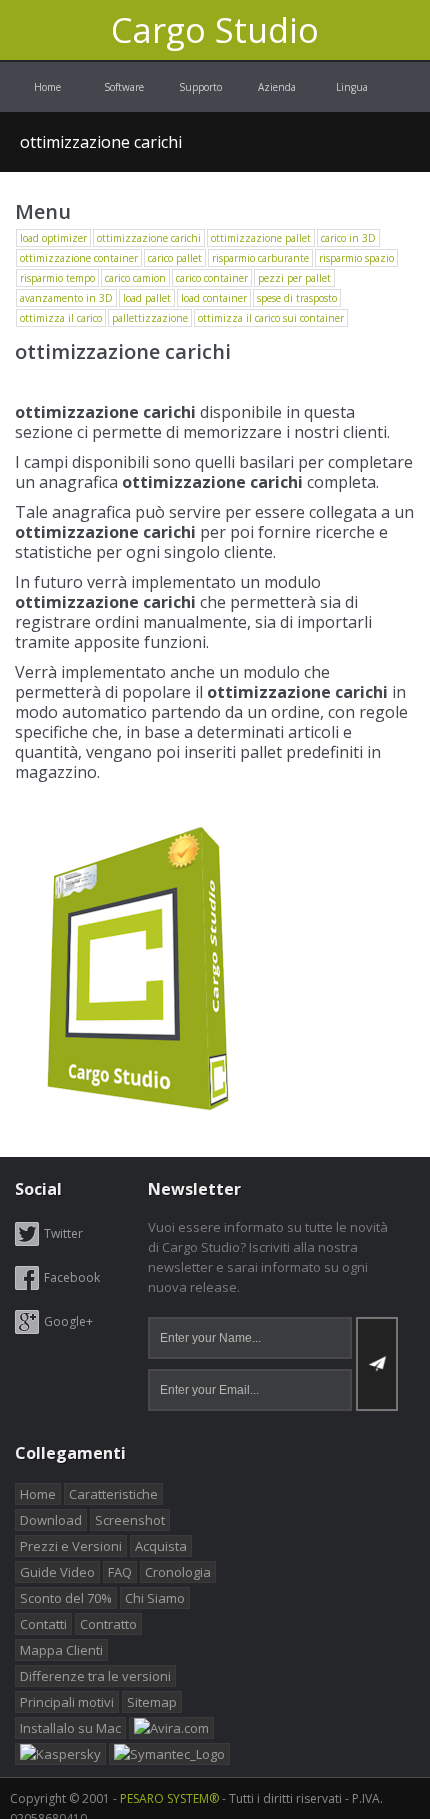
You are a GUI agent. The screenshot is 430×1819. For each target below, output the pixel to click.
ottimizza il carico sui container (271, 318)
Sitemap (152, 1702)
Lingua (353, 87)
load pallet (147, 298)
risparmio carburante (260, 258)
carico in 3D (348, 238)
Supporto (200, 87)
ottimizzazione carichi (101, 142)
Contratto (108, 1624)
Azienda (277, 87)
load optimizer (53, 238)
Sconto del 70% (66, 1598)
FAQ (120, 1572)
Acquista (161, 1546)
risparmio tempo (57, 278)
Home (47, 87)
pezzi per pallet (294, 278)
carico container (212, 278)
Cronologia (178, 1572)
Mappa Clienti (61, 1650)
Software (124, 87)
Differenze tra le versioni (95, 1676)
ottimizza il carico (61, 318)
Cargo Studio (215, 30)
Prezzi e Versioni (71, 1546)
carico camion (135, 278)
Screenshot (130, 1520)
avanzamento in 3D (66, 298)
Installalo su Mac (70, 1728)
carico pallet (175, 258)
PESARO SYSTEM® (169, 1798)
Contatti (43, 1624)
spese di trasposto (297, 298)
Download (51, 1520)
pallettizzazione (150, 318)
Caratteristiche (113, 1494)
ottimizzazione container (79, 258)
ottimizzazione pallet (261, 238)
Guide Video (57, 1572)
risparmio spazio (356, 258)
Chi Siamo (155, 1598)
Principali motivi (67, 1702)
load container (214, 298)
